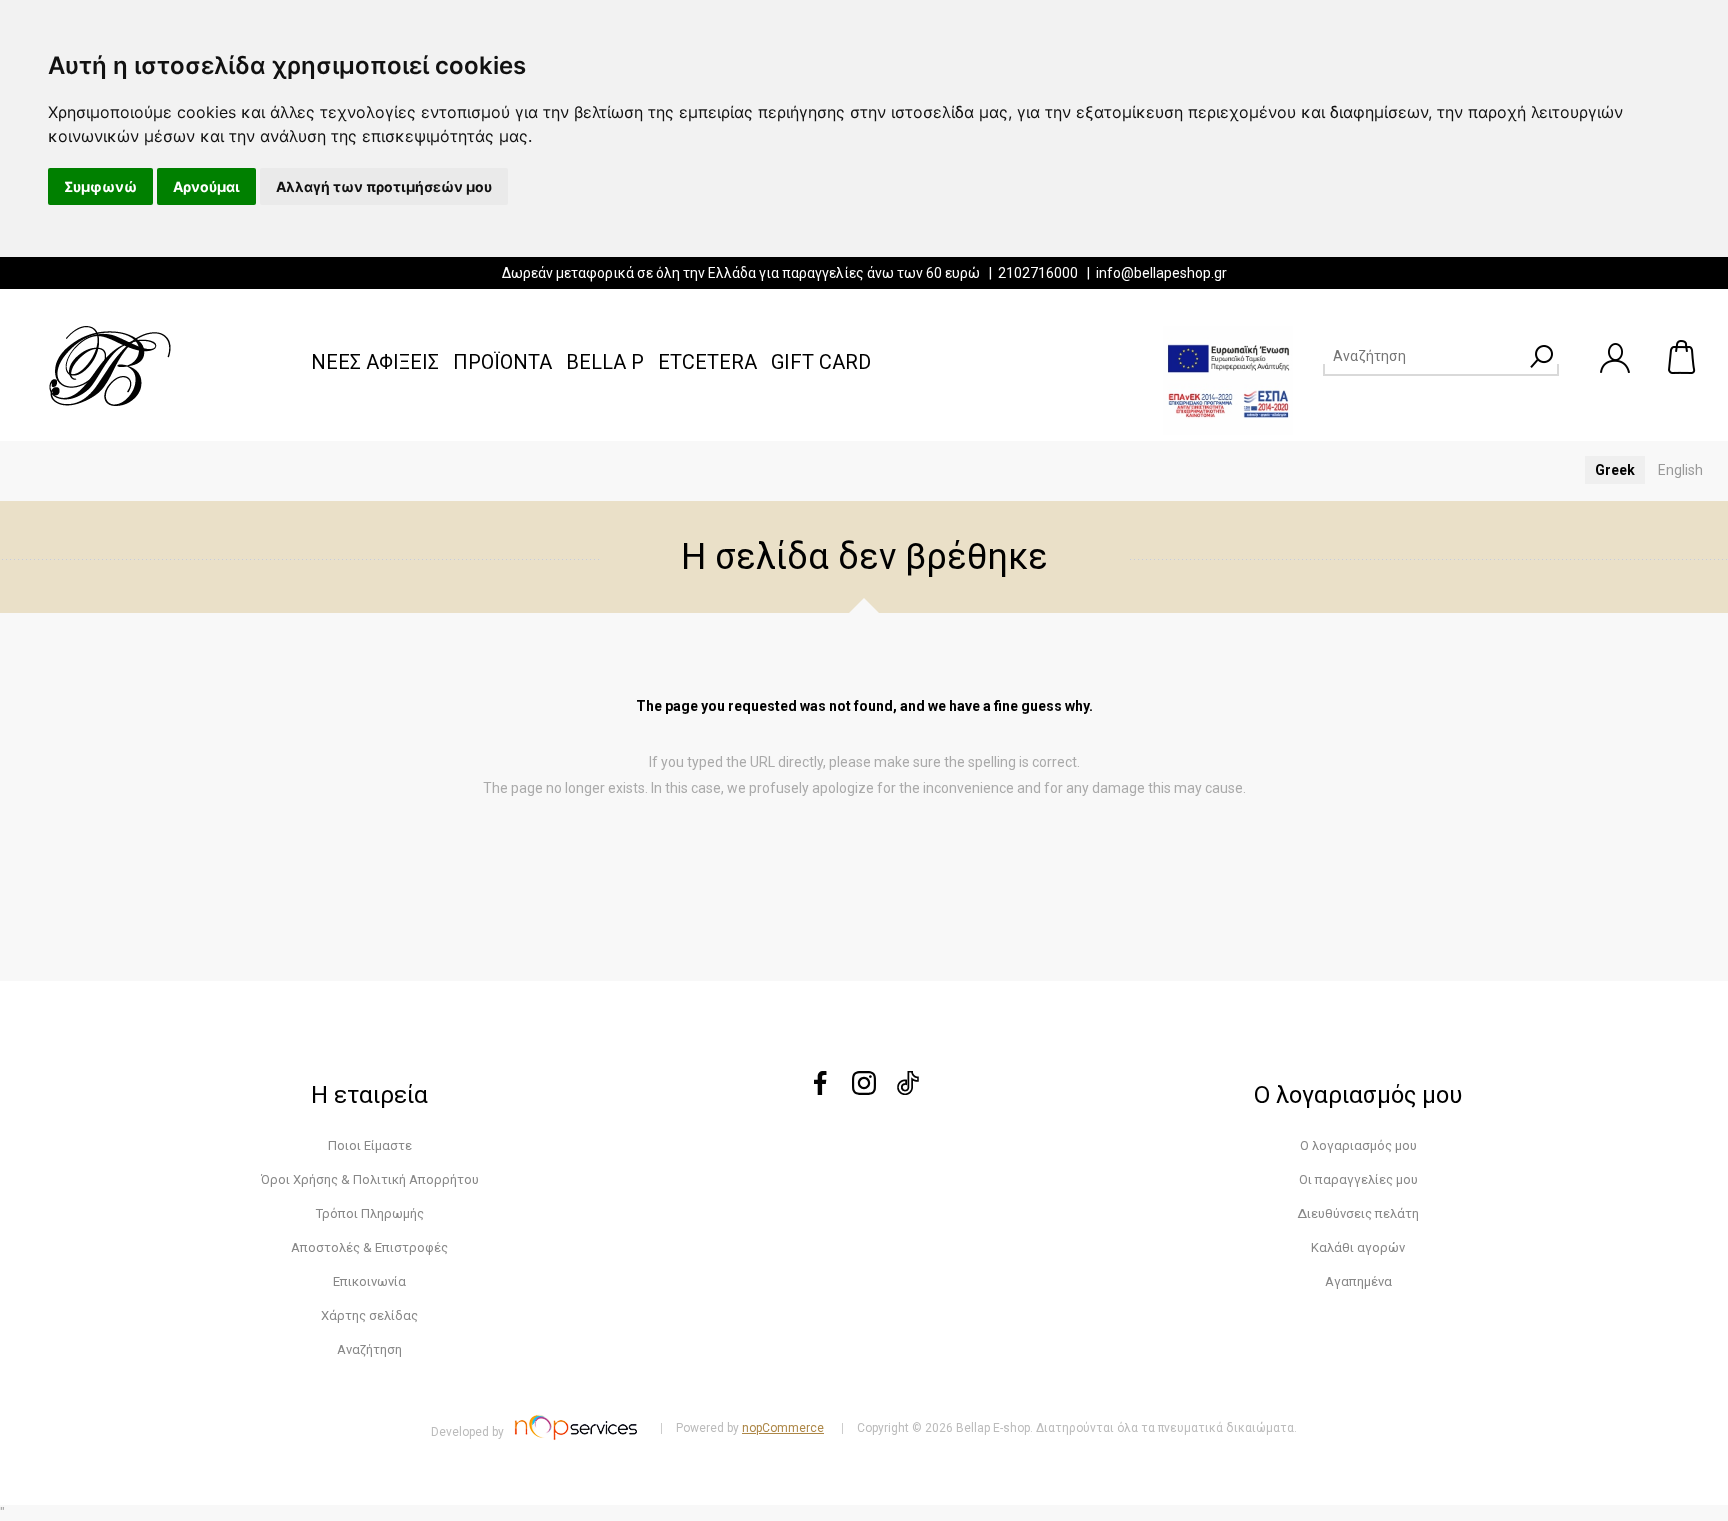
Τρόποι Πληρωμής (370, 1213)
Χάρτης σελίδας (369, 1315)
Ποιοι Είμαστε (370, 1145)
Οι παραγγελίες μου (1358, 1179)
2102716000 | (1047, 273)
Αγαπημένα (1358, 1281)
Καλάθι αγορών (1683, 357)
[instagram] (864, 1089)
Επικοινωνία (369, 1281)
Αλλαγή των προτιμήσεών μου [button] (384, 186)
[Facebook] (820, 1089)
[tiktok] (908, 1089)
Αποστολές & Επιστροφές (369, 1247)
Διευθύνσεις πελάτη (1358, 1213)
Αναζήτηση (369, 1349)
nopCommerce (783, 1428)
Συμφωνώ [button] (100, 186)
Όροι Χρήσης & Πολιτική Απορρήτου (370, 1179)
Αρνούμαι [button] (206, 186)
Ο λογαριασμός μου (1358, 1145)
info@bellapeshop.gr (1161, 273)
